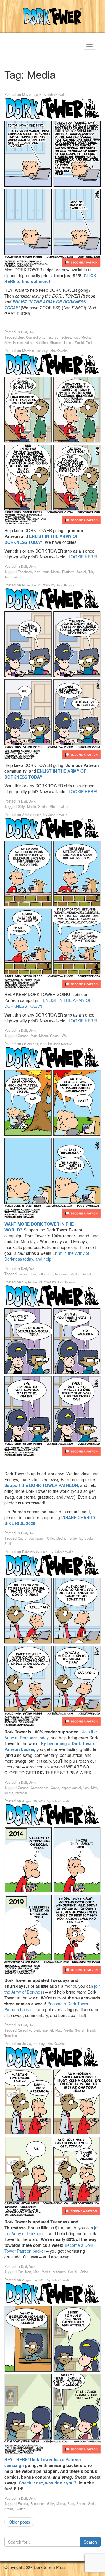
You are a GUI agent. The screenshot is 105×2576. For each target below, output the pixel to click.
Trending (11, 2035)
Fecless (65, 337)
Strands (56, 342)
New (8, 342)
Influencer (46, 1274)
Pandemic (75, 1538)
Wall (65, 1036)
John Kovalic (57, 94)
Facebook (25, 572)
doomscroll (37, 1538)
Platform (68, 572)
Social (81, 572)
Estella (23, 2503)
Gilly (21, 806)
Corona (23, 1788)
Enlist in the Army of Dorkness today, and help (47, 1256)
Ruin (71, 2503)
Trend (91, 2030)
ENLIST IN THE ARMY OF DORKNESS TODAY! (41, 539)
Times (68, 342)
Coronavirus (40, 1788)
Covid (22, 1538)
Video (84, 2272)
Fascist (52, 337)
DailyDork (28, 332)
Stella (9, 2509)
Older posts (19, 2522)
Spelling (42, 342)
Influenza (62, 1274)
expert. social (71, 1788)
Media (86, 337)
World (79, 342)
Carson (23, 1036)
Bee (21, 337)
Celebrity (24, 2030)
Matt (46, 572)
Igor (76, 337)
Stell (53, 806)
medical (21, 1793)
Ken (37, 572)
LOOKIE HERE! (83, 557)
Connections (35, 337)
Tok (7, 577)
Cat (20, 2272)
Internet (48, 2030)
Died (37, 2030)
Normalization (23, 342)
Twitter (17, 577)
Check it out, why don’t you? (48, 2483)
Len (86, 1788)
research (59, 2272)
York (89, 342)
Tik (91, 572)
